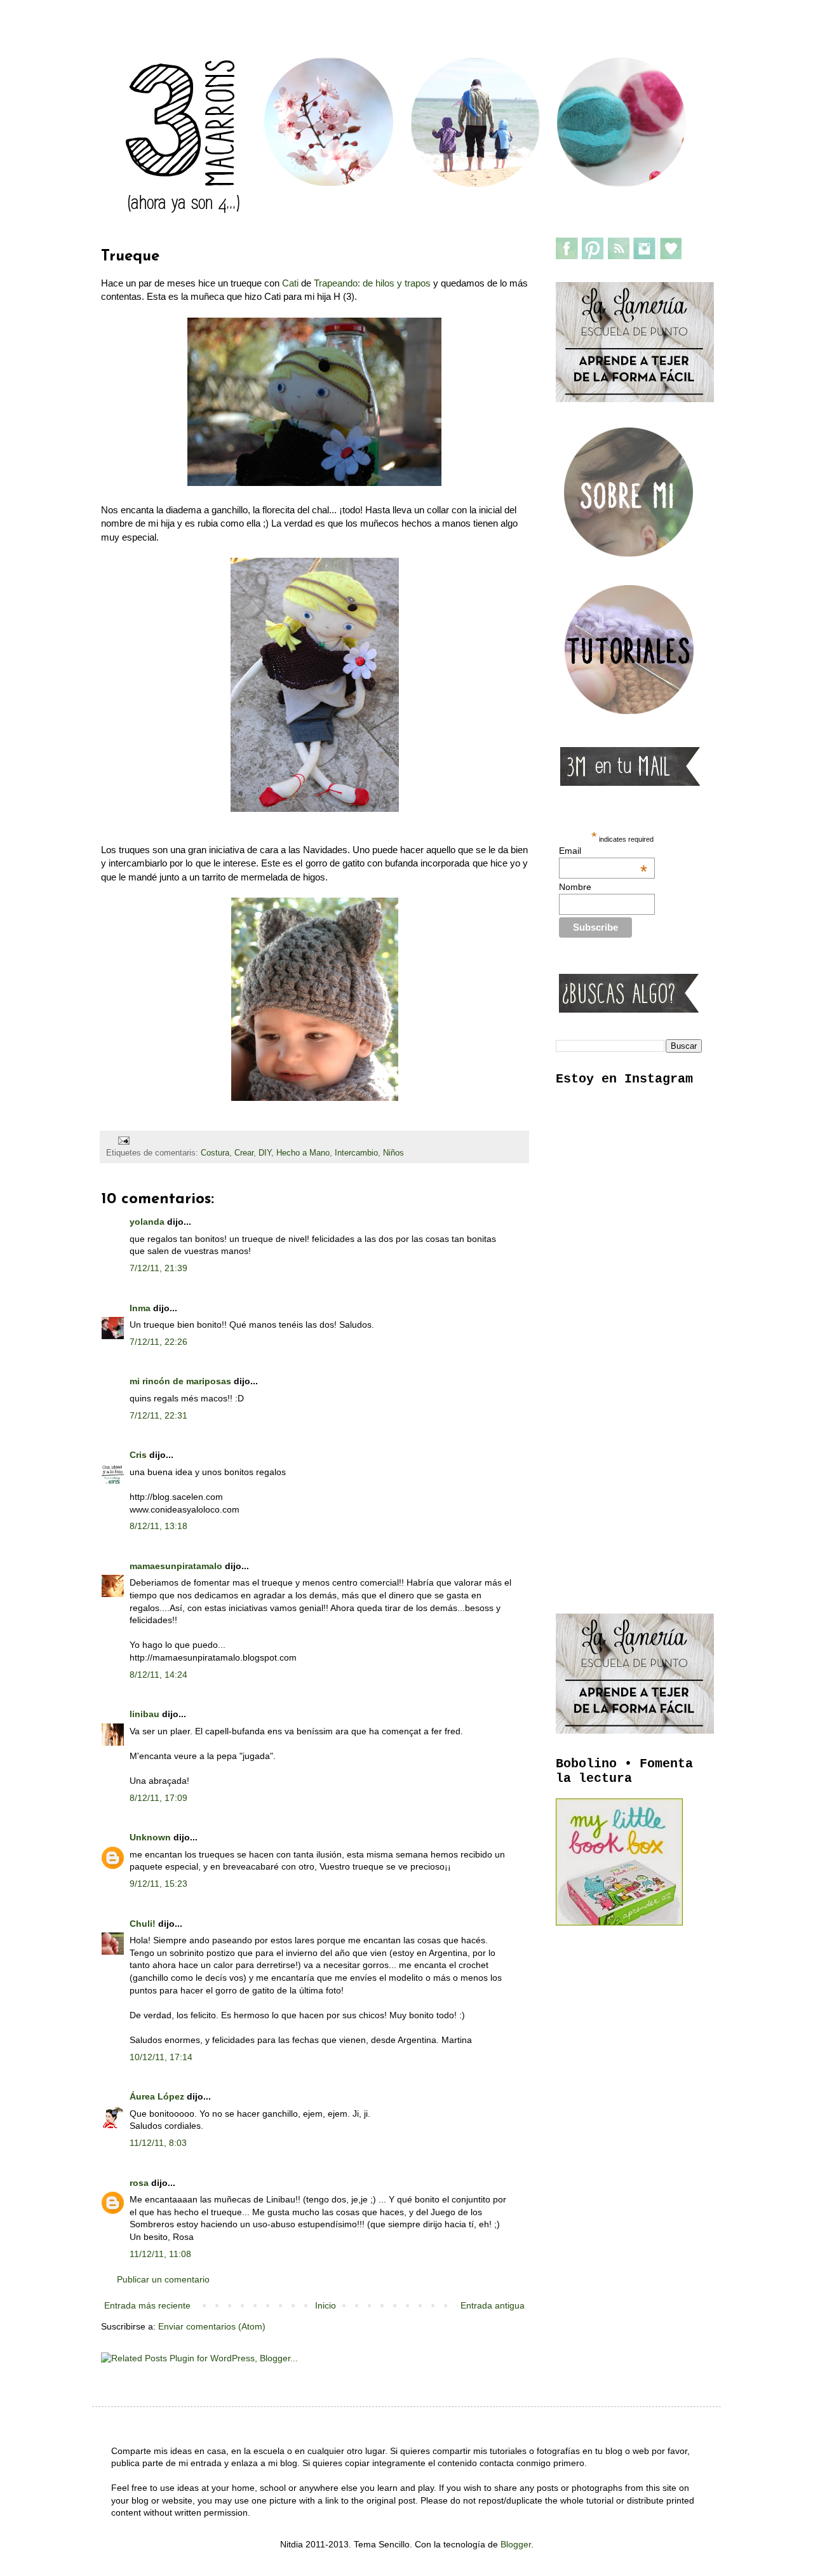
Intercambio (356, 1153)
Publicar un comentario (163, 2279)
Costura (215, 1153)
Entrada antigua (493, 2305)
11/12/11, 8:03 (158, 2143)
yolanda (147, 1222)
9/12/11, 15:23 (158, 1884)
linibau (144, 1714)
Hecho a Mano (303, 1153)
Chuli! (143, 1924)
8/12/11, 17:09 (158, 1798)
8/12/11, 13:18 (158, 1526)
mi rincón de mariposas (180, 1381)
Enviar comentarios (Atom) (212, 2326)
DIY (265, 1153)
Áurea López (157, 2096)
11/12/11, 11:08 (160, 2254)
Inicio (326, 2305)
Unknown (150, 1837)
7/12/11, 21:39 (158, 1268)
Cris (138, 1455)
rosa (139, 2183)
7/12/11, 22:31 (158, 1415)
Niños (393, 1153)
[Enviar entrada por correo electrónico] (123, 1140)
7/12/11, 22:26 (158, 1342)
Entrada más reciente (147, 2305)
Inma (140, 1308)
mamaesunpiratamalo (176, 1566)
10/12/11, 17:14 (161, 2057)
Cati (290, 283)
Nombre (575, 887)
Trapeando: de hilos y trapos (372, 283)
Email (603, 851)
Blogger (516, 2544)
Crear (244, 1153)
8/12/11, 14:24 (158, 1675)
